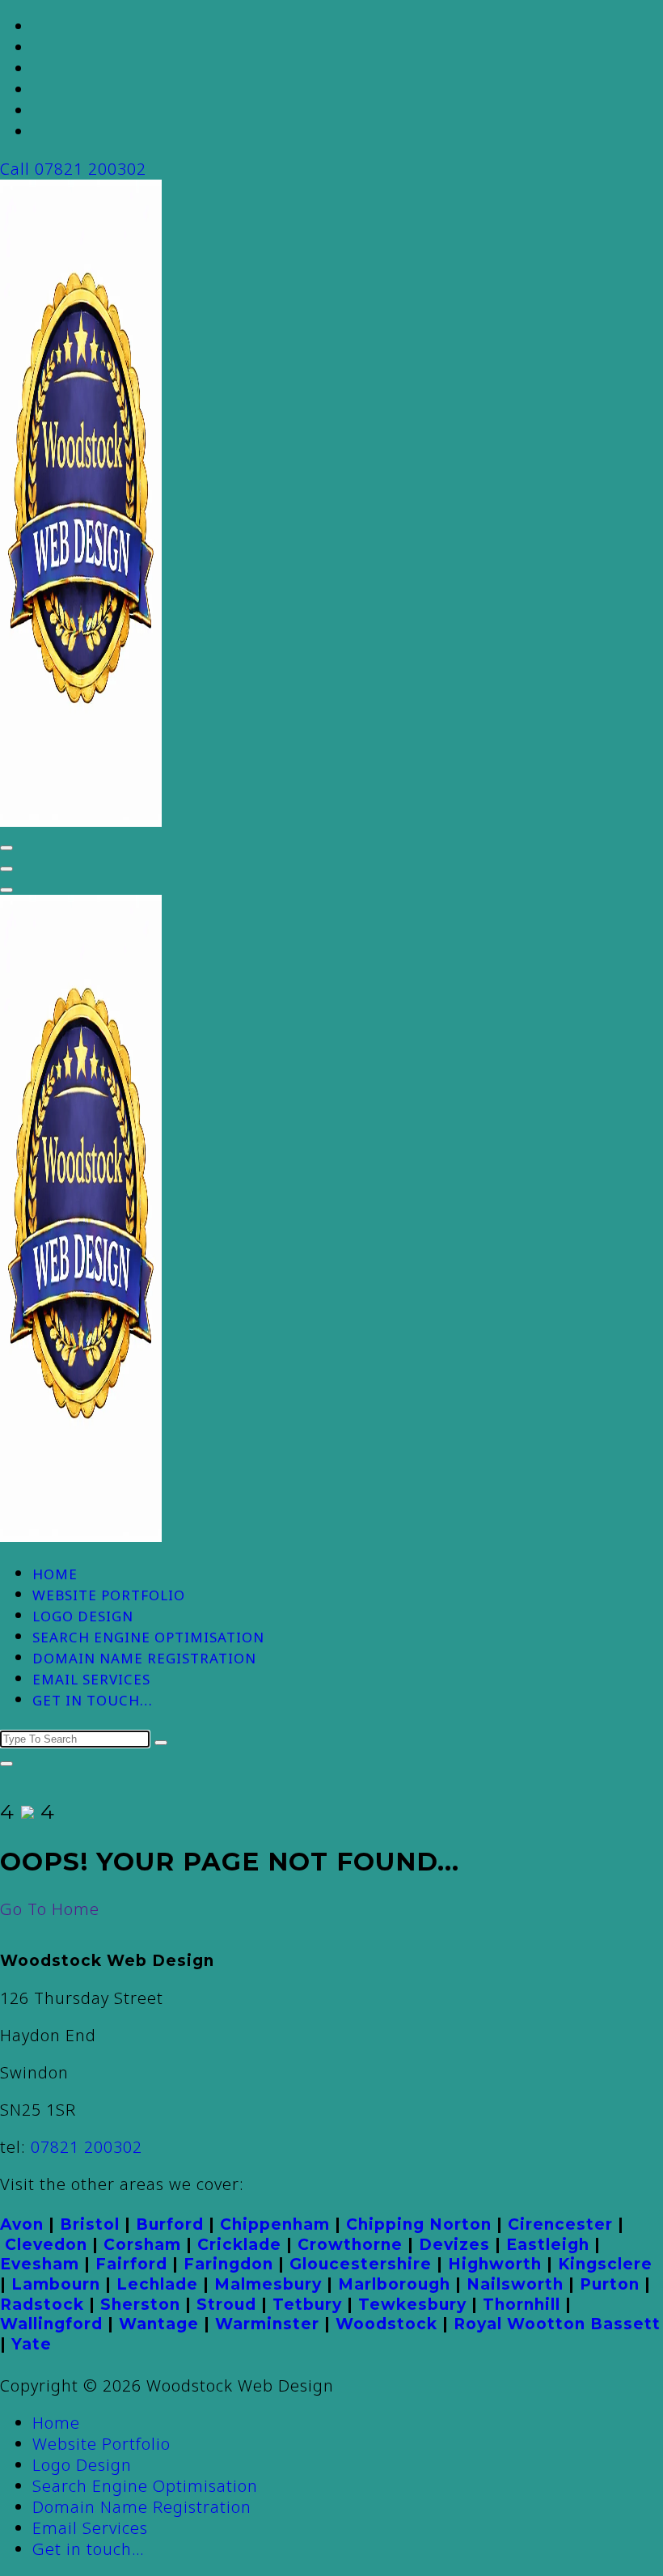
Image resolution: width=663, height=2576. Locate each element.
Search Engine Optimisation (148, 1637)
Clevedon (46, 2245)
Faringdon (228, 2264)
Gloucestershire (361, 2264)
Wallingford (51, 2324)
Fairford (131, 2264)
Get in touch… (93, 1700)
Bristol (90, 2224)
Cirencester (560, 2224)
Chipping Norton (419, 2224)
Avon (22, 2224)
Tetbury (307, 2305)
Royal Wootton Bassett (557, 2324)
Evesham (40, 2264)
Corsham (142, 2245)
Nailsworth (515, 2284)
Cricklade (239, 2245)
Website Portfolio (109, 1595)
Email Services (91, 1679)
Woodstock (386, 2324)
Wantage (159, 2324)
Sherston (140, 2305)
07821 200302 (87, 2147)
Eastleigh (548, 2245)
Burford (170, 2224)
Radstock (42, 2305)
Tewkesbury (412, 2305)
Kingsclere (605, 2264)
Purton (610, 2284)
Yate (32, 2344)
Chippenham (275, 2224)
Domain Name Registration (144, 1658)
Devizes (454, 2245)
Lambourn (56, 2284)
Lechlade (157, 2284)
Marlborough (394, 2284)
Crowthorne (350, 2245)
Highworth (495, 2264)
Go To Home (50, 1909)
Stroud (226, 2305)
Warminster (267, 2324)
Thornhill (522, 2305)
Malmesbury (268, 2284)
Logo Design (83, 1616)
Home (55, 1574)
